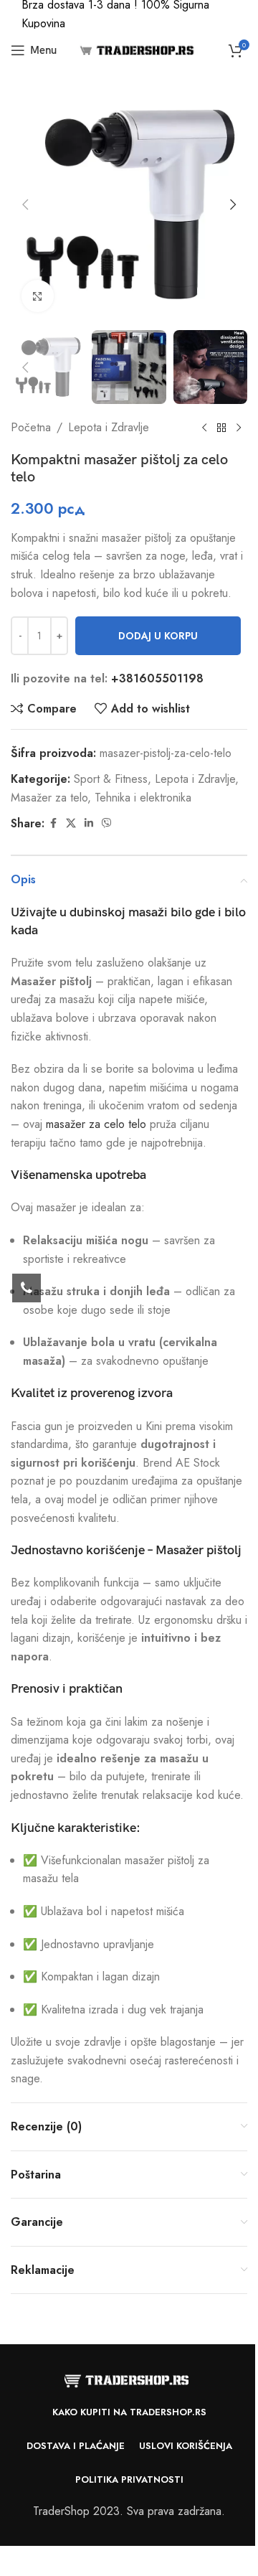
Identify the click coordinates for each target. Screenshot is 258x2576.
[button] (25, 205)
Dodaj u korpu (158, 636)
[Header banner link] (129, 14)
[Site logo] (135, 49)
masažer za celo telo (96, 1124)
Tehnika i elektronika (143, 798)
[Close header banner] (240, 14)
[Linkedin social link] (89, 823)
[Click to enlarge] (38, 296)
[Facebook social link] (53, 823)
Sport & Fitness (111, 779)
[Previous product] (204, 428)
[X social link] (71, 823)
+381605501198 (157, 678)
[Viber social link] (107, 823)
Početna (31, 427)
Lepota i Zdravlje (109, 427)
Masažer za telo (49, 798)
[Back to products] (221, 428)
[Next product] (239, 428)
